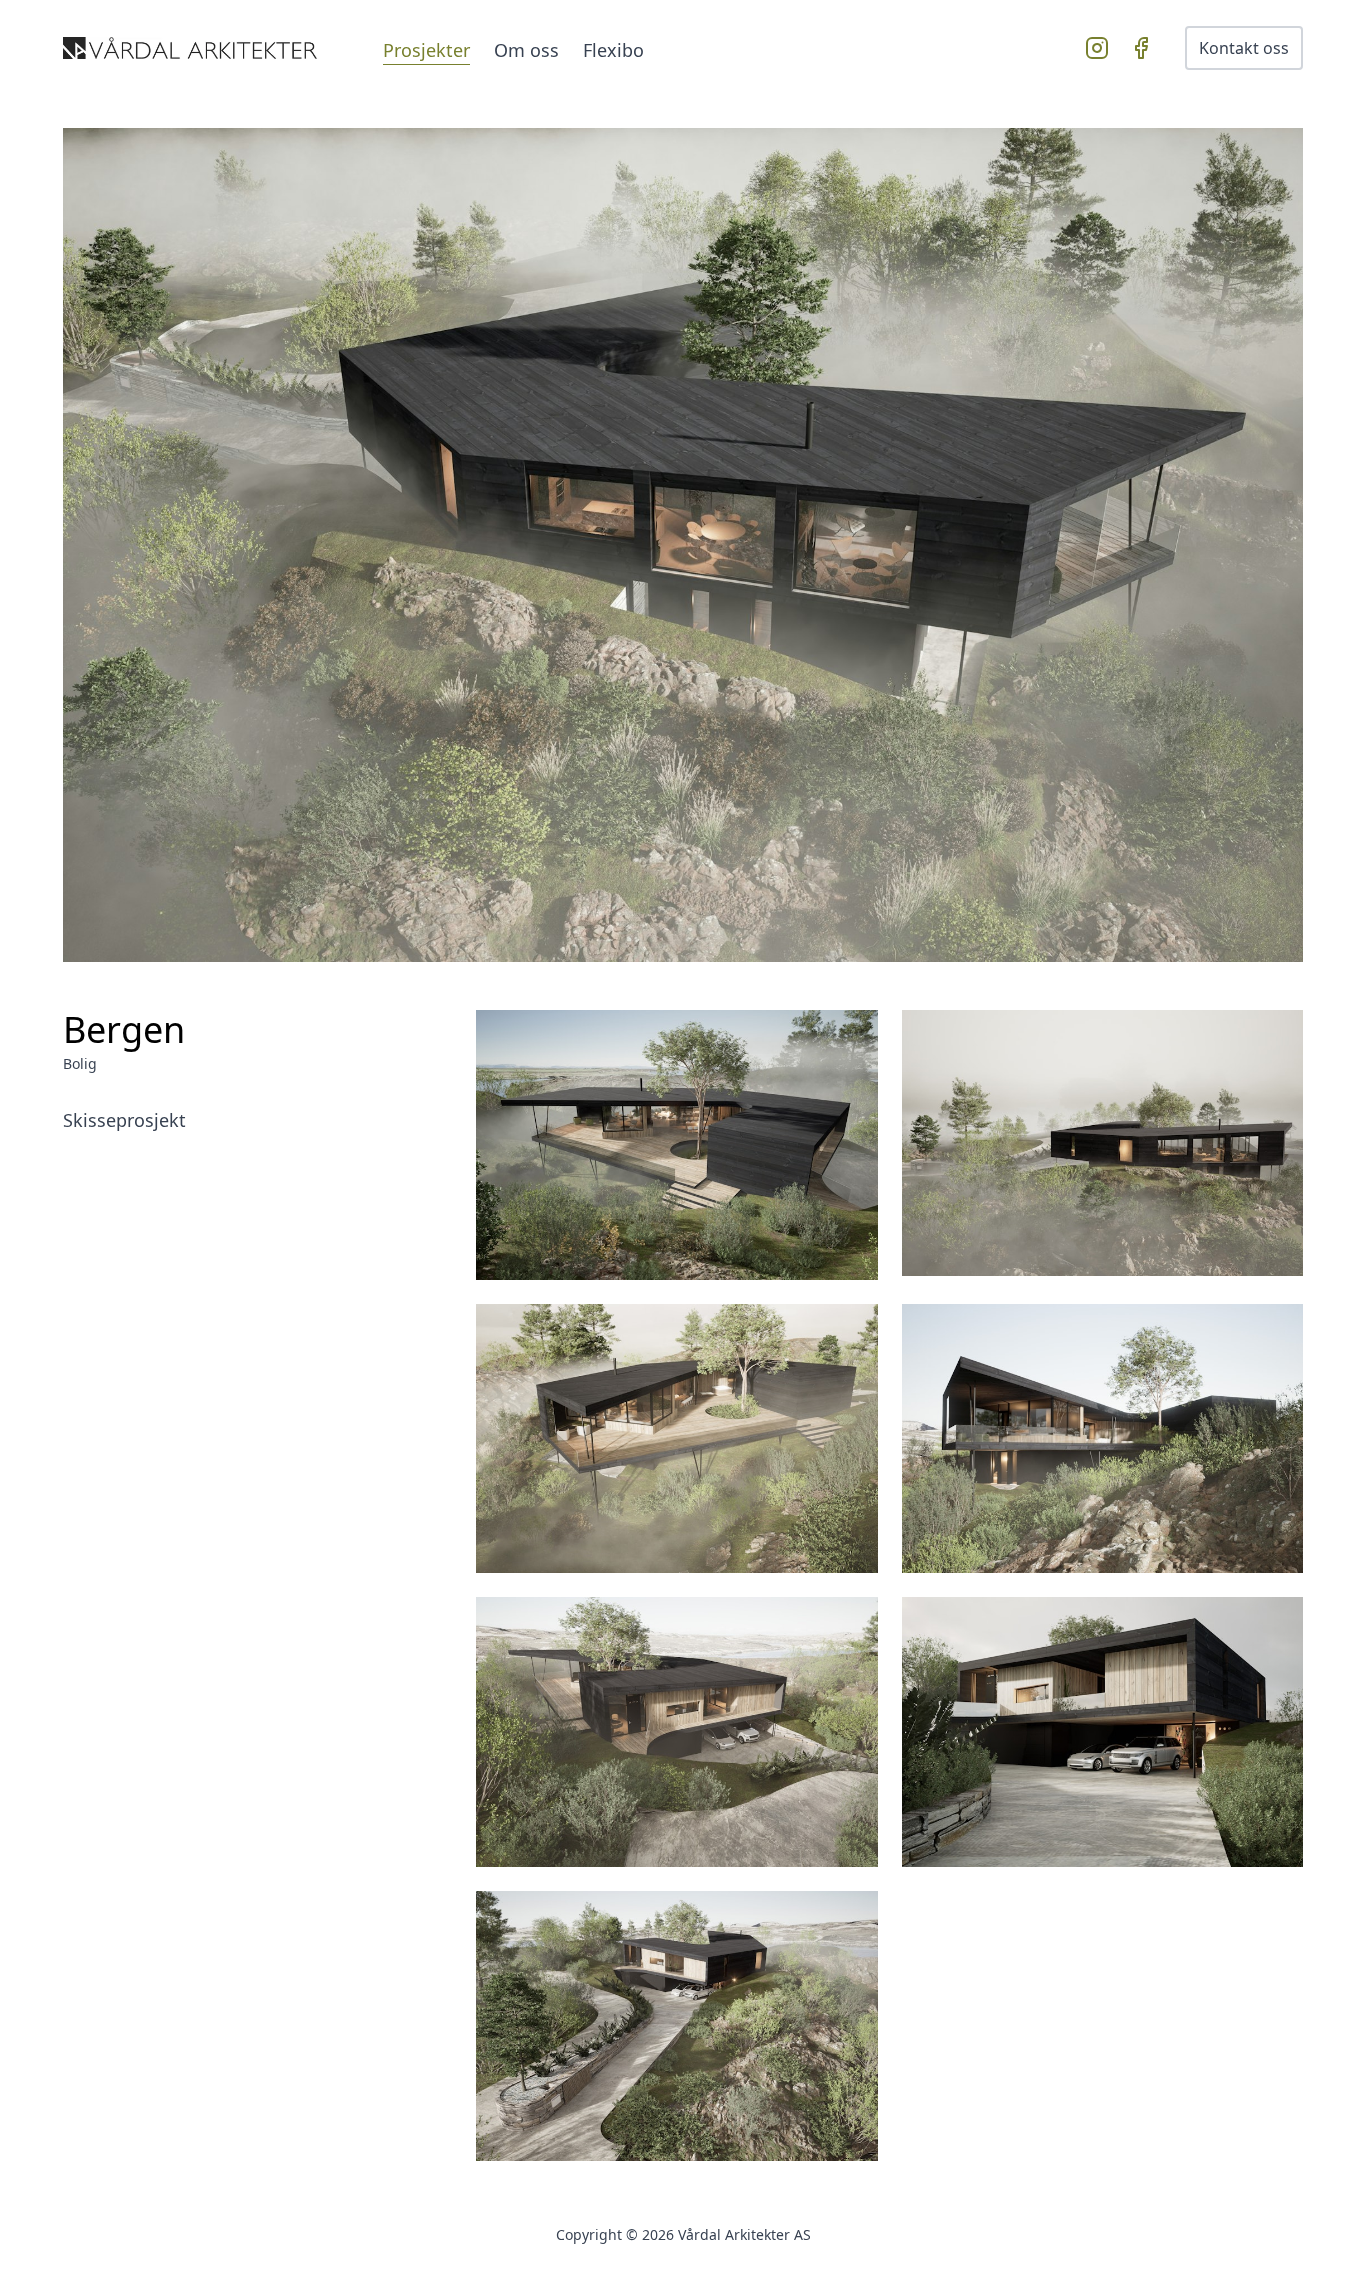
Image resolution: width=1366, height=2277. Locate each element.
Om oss (526, 50)
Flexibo (613, 50)
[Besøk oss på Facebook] (1145, 48)
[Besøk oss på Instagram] (1101, 48)
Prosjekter (426, 50)
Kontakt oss (1244, 48)
